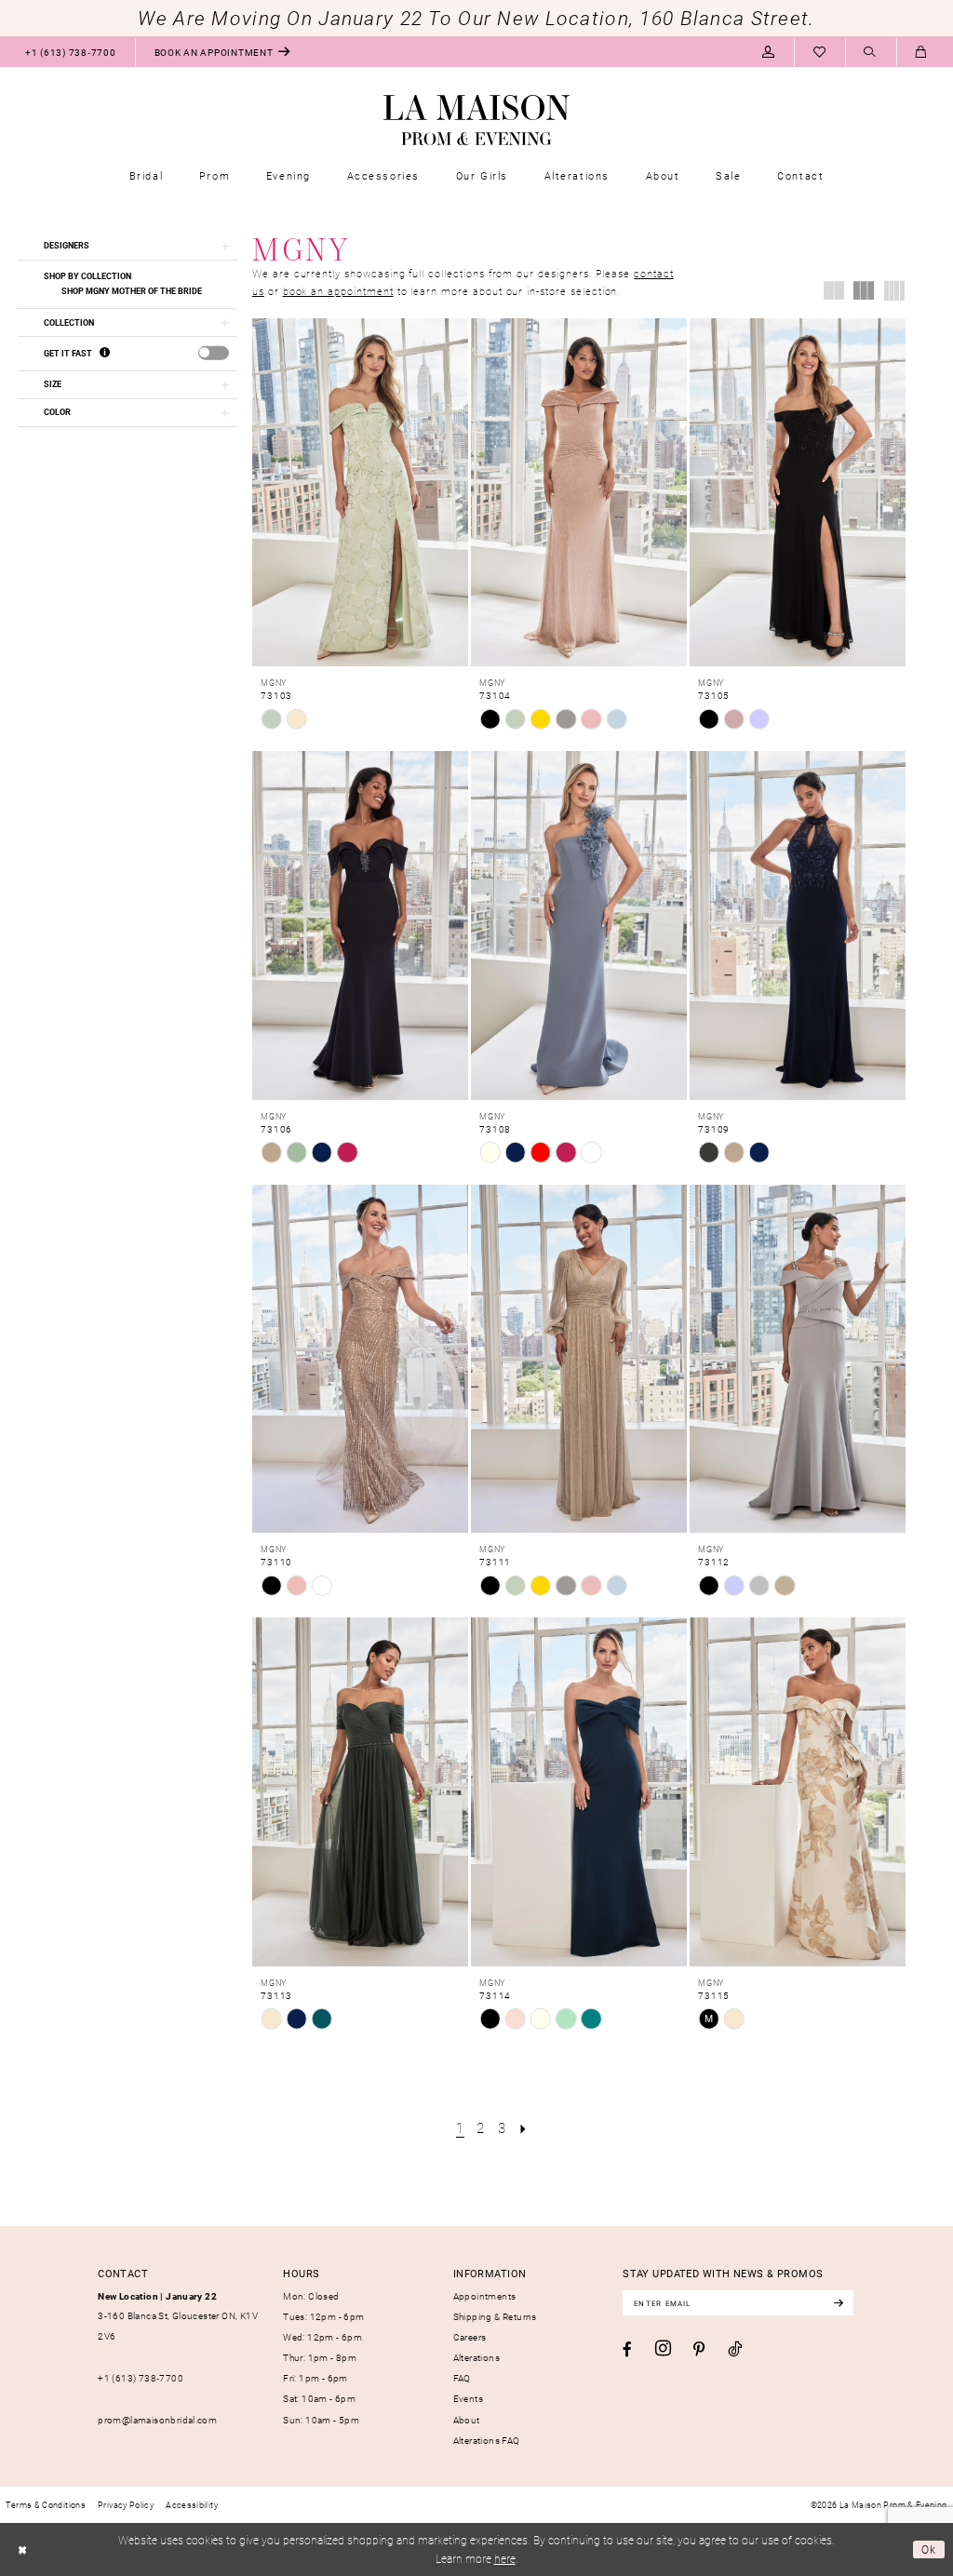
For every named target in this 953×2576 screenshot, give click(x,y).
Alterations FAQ (487, 2440)
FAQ (462, 2378)
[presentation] (214, 353)
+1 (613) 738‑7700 (141, 2378)
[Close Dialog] (22, 2550)
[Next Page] (523, 2127)
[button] (768, 52)
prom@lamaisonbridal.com (157, 2420)
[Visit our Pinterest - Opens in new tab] (699, 2349)
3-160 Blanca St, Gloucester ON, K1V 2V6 (178, 2316)
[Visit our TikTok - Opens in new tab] (735, 2349)
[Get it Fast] (105, 353)
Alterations (476, 2357)
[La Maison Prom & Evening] (476, 120)
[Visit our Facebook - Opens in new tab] (627, 2349)
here (505, 2558)
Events (468, 2398)
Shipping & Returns (495, 2316)
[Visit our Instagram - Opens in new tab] (663, 2349)
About (467, 2420)
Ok (929, 2549)
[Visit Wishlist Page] (819, 52)
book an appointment (338, 291)
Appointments (485, 2296)
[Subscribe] (838, 2303)
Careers (470, 2337)
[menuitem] (70, 52)
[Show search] (871, 53)
